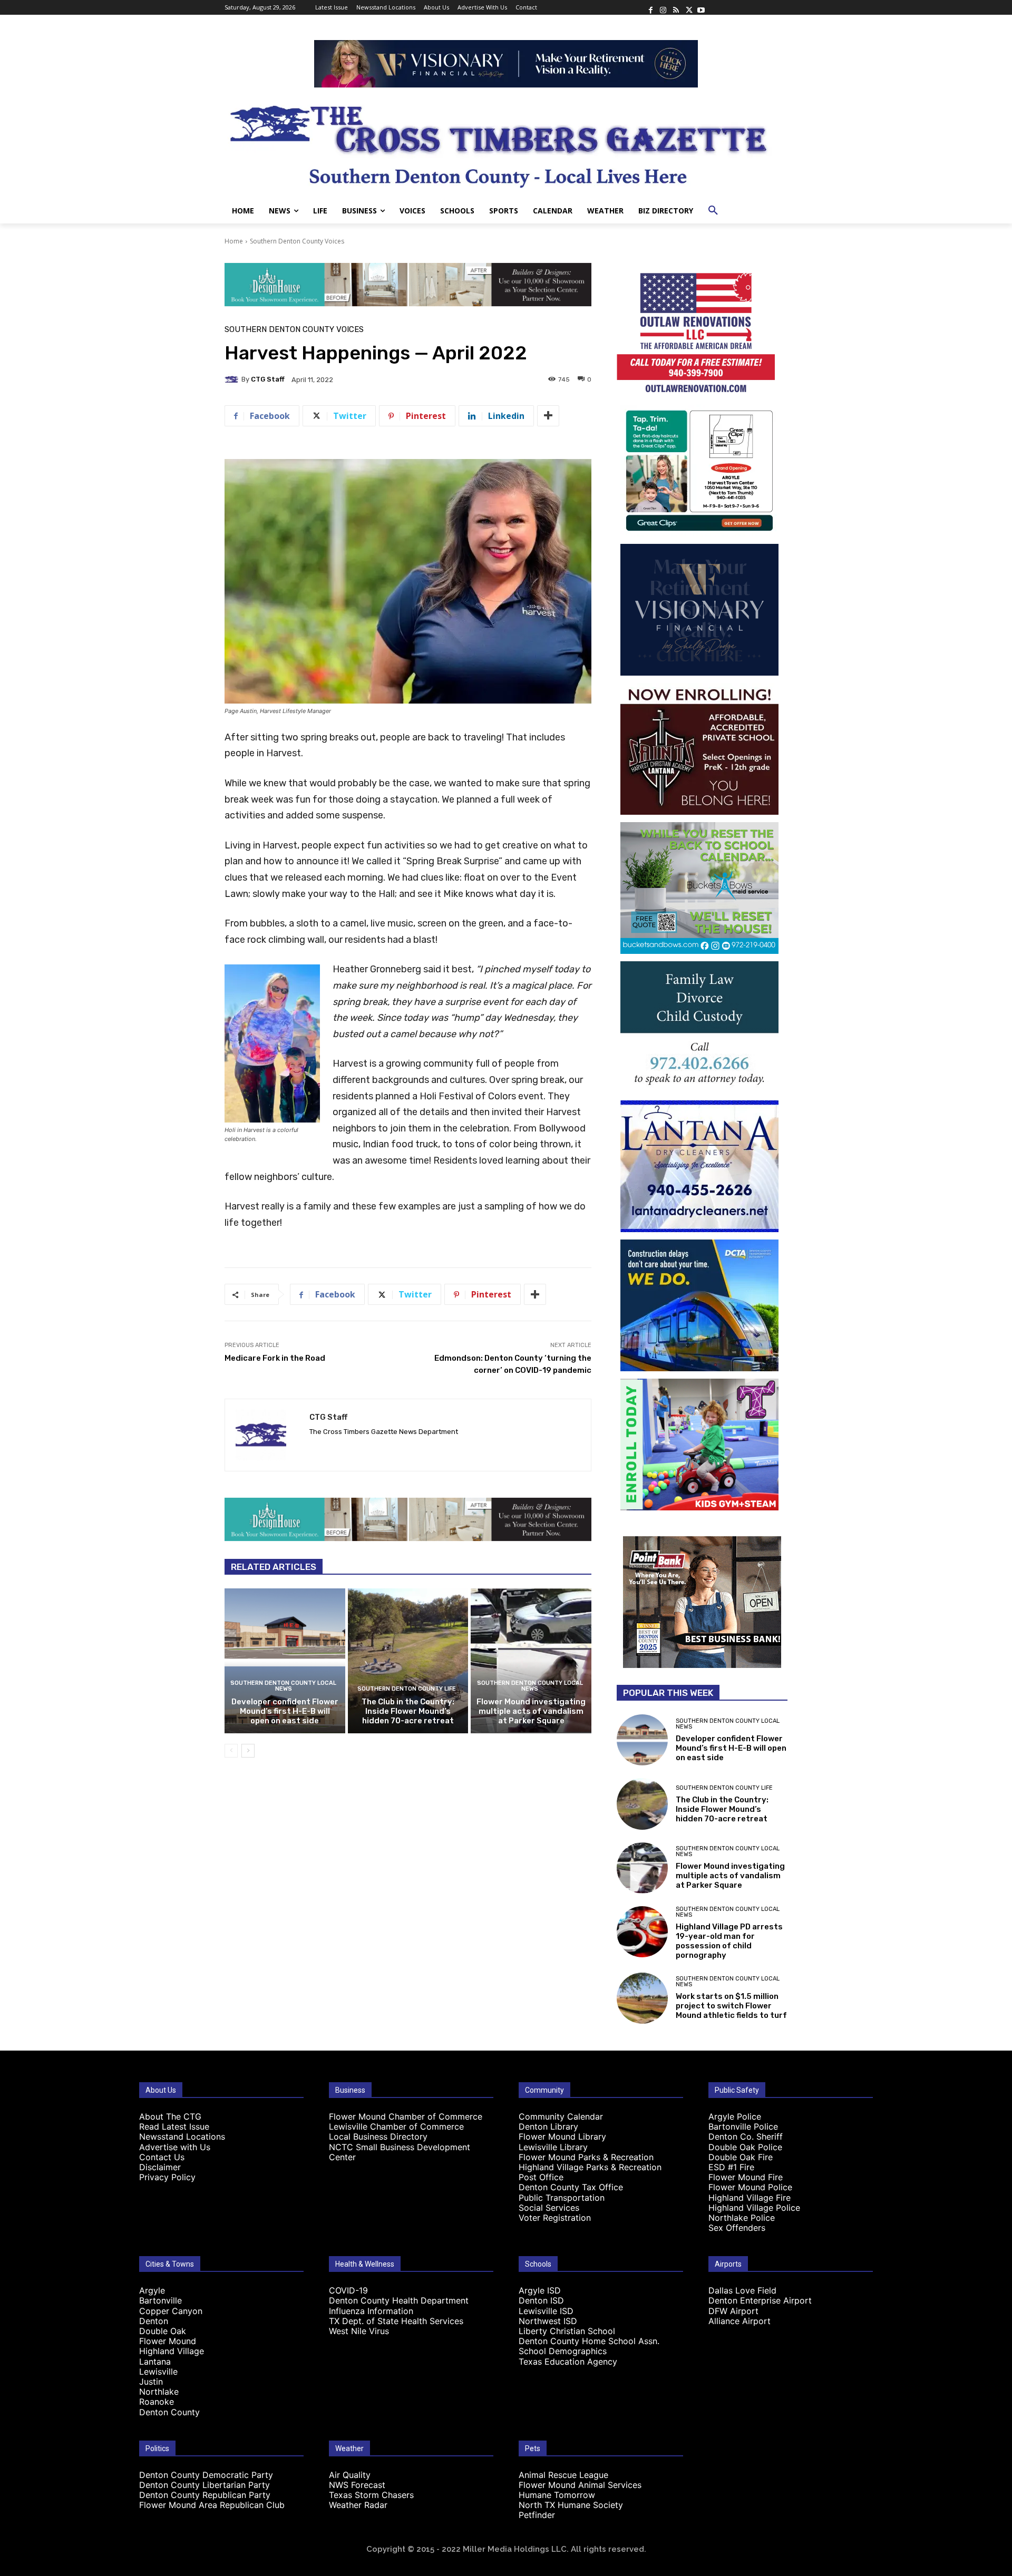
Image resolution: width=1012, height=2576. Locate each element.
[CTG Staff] (233, 379)
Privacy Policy (167, 2177)
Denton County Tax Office (571, 2187)
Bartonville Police (743, 2126)
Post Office (541, 2177)
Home (234, 241)
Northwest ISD (548, 2321)
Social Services (549, 2208)
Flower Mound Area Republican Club (212, 2505)
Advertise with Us (175, 2147)
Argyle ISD (540, 2290)
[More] (548, 416)
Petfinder (537, 2515)
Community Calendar (561, 2116)
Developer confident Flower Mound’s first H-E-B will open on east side (285, 1711)
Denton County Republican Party (205, 2495)
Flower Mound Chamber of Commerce (406, 2116)
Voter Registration (555, 2218)
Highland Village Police (754, 2208)
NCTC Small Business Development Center (400, 2152)
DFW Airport (733, 2311)
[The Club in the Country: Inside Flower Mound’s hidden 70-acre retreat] (408, 1661)
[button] (713, 211)
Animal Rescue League (563, 2475)
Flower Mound (168, 2341)
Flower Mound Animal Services (580, 2485)
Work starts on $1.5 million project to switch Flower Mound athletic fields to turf (731, 2006)
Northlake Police (742, 2218)
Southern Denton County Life (407, 1689)
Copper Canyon (171, 2311)
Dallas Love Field (742, 2290)
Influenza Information (371, 2311)
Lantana (155, 2362)
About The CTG (170, 2116)
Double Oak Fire (741, 2157)
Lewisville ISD (546, 2311)
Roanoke (157, 2402)
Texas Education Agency (568, 2362)
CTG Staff (268, 379)
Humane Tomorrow (557, 2495)
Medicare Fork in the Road (275, 1358)
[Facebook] (650, 7)
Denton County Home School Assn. (589, 2341)
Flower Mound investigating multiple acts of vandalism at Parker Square (531, 1711)
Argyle (152, 2290)
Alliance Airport (739, 2321)
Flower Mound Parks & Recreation (586, 2157)
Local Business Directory (378, 2136)
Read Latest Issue (174, 2126)
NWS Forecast (357, 2485)
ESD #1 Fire (731, 2167)
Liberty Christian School (567, 2331)
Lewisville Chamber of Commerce (396, 2126)
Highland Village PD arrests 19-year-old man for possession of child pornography (729, 1941)
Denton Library (548, 2126)
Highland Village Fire (750, 2198)
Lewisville (158, 2372)
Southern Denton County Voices (297, 241)
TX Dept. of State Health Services (396, 2321)
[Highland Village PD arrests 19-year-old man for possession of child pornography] (642, 1932)
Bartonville (160, 2300)
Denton (154, 2321)
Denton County (169, 2412)
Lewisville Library (553, 2147)
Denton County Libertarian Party (205, 2485)
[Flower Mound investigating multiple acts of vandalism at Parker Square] (531, 1661)
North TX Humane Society (571, 2505)
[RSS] (676, 7)
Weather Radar (358, 2505)
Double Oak (163, 2331)
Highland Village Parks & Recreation (590, 2167)
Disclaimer (160, 2167)
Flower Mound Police (750, 2187)
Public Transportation (562, 2198)
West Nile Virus (359, 2331)
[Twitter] (688, 7)
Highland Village (172, 2351)
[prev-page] (231, 1751)
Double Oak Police (745, 2147)
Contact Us (162, 2157)
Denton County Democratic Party (206, 2475)
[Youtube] (701, 7)
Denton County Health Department (399, 2300)
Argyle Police (735, 2116)
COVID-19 (348, 2290)
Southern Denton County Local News (283, 1686)
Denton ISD (541, 2300)
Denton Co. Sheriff (746, 2136)
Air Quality (350, 2475)
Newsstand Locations (182, 2136)
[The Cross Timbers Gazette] (506, 143)
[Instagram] (663, 7)
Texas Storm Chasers (371, 2495)
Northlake (159, 2392)
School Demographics (563, 2351)
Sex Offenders (737, 2228)
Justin (151, 2382)
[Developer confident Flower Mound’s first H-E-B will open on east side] (285, 1661)
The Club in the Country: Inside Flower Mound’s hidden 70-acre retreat (408, 1711)
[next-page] (248, 1751)
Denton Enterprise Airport (760, 2300)
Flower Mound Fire (746, 2177)
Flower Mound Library (562, 2136)
